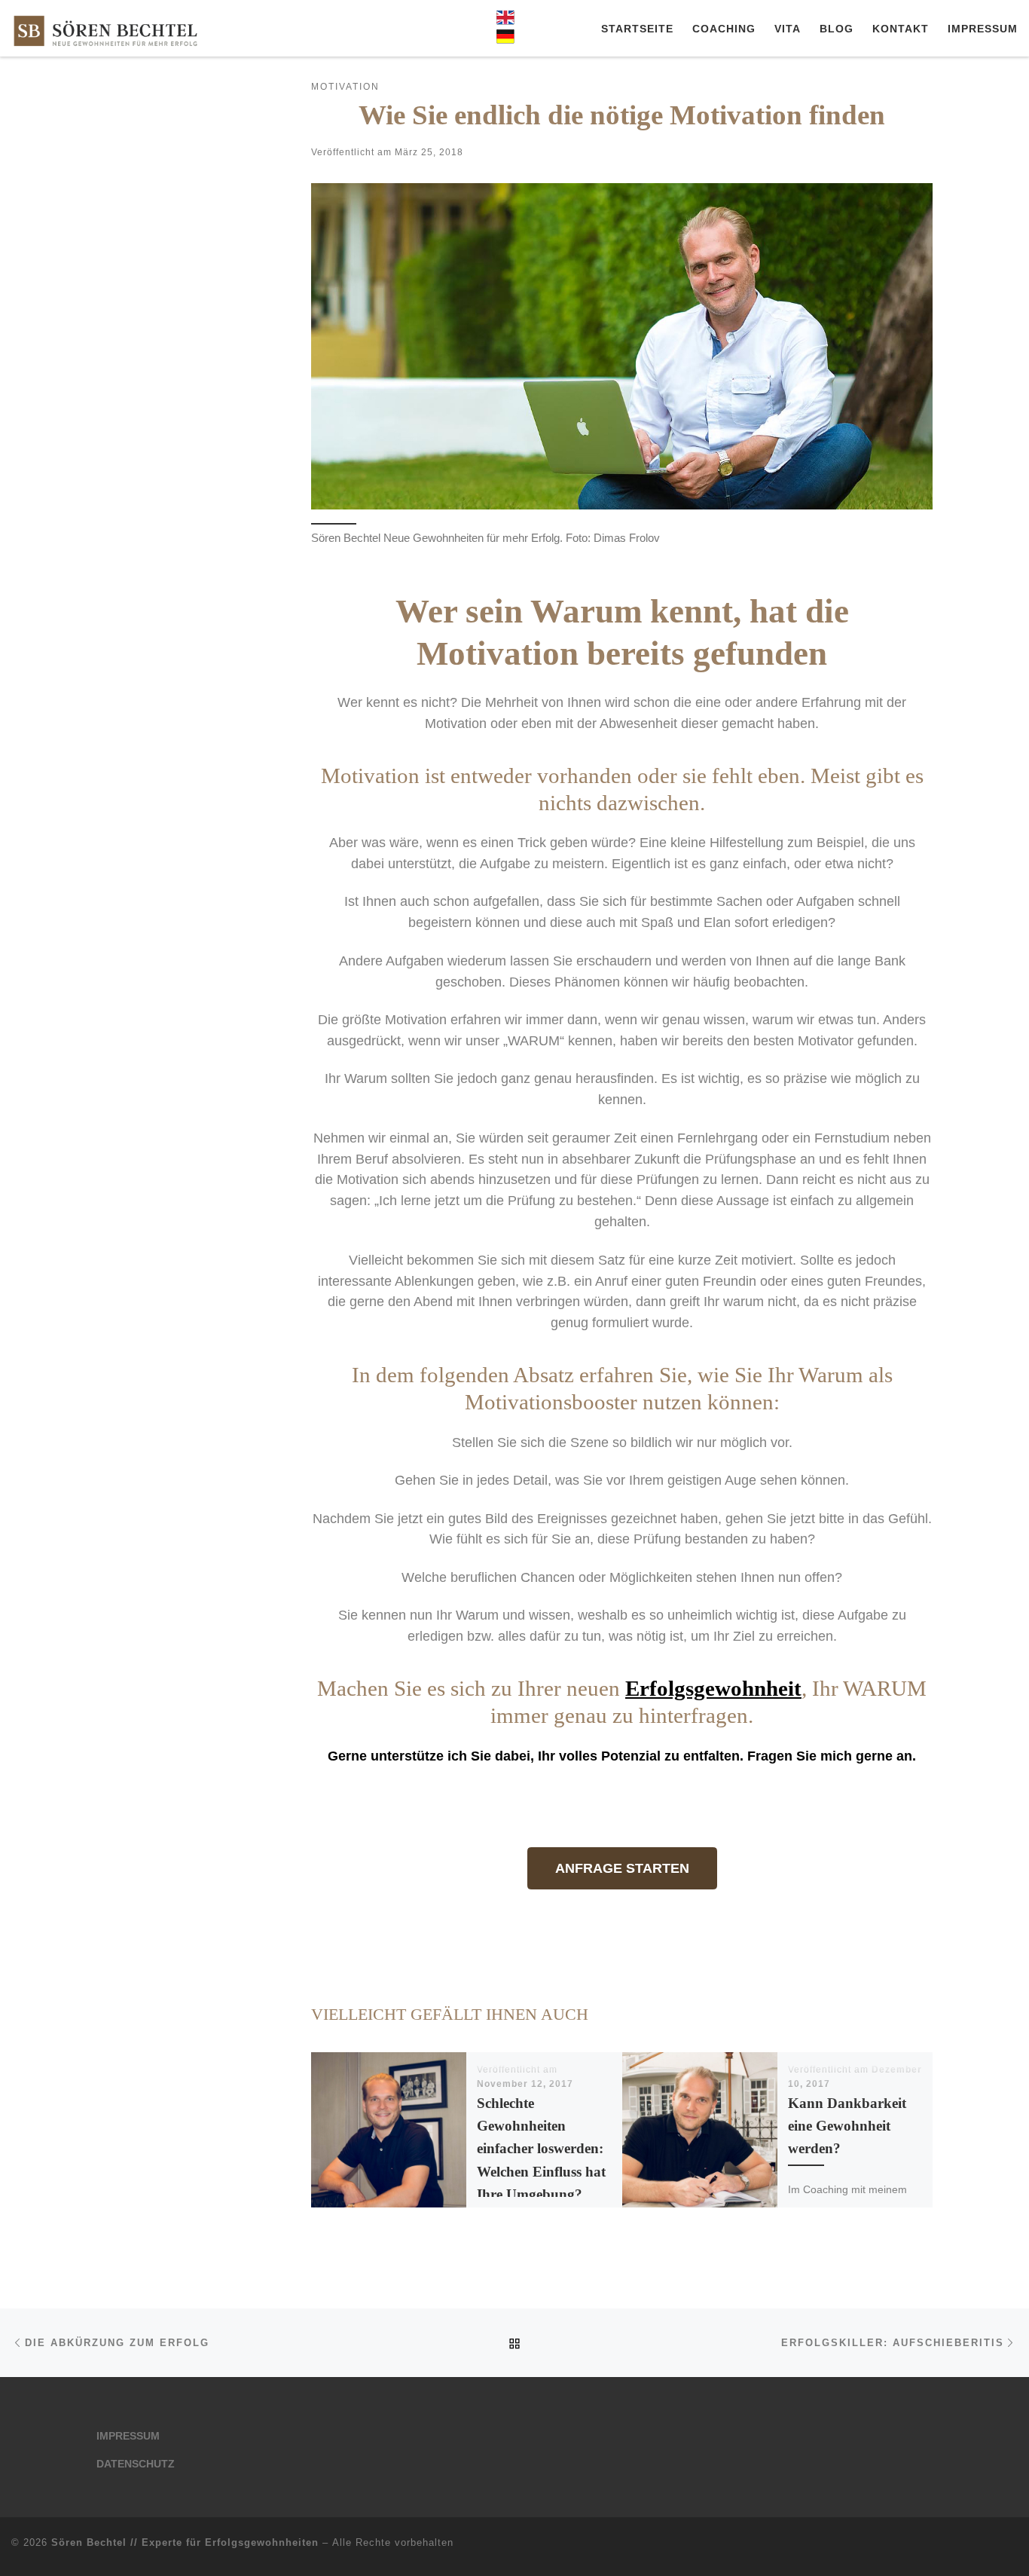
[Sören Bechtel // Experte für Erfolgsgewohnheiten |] (105, 28)
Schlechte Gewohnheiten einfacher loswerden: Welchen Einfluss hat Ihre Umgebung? (541, 2149)
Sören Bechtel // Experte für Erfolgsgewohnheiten (185, 2542)
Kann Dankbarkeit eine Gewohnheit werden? (847, 2126)
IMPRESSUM (128, 2436)
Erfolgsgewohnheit (713, 1688)
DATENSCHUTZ (136, 2464)
